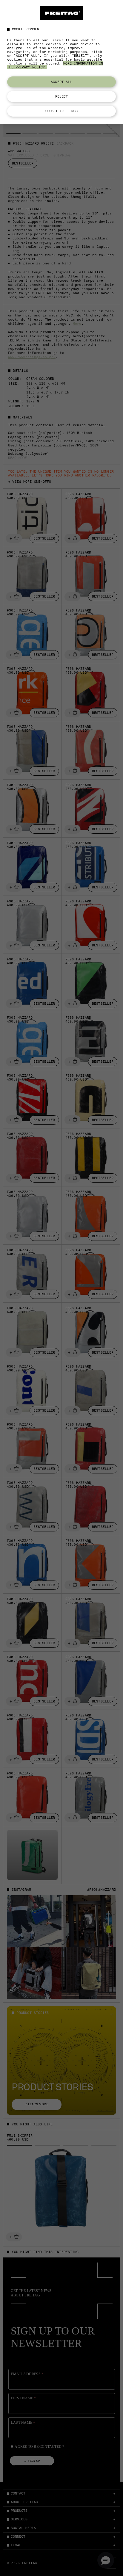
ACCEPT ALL (61, 82)
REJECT (62, 96)
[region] (61, 62)
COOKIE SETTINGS (61, 111)
